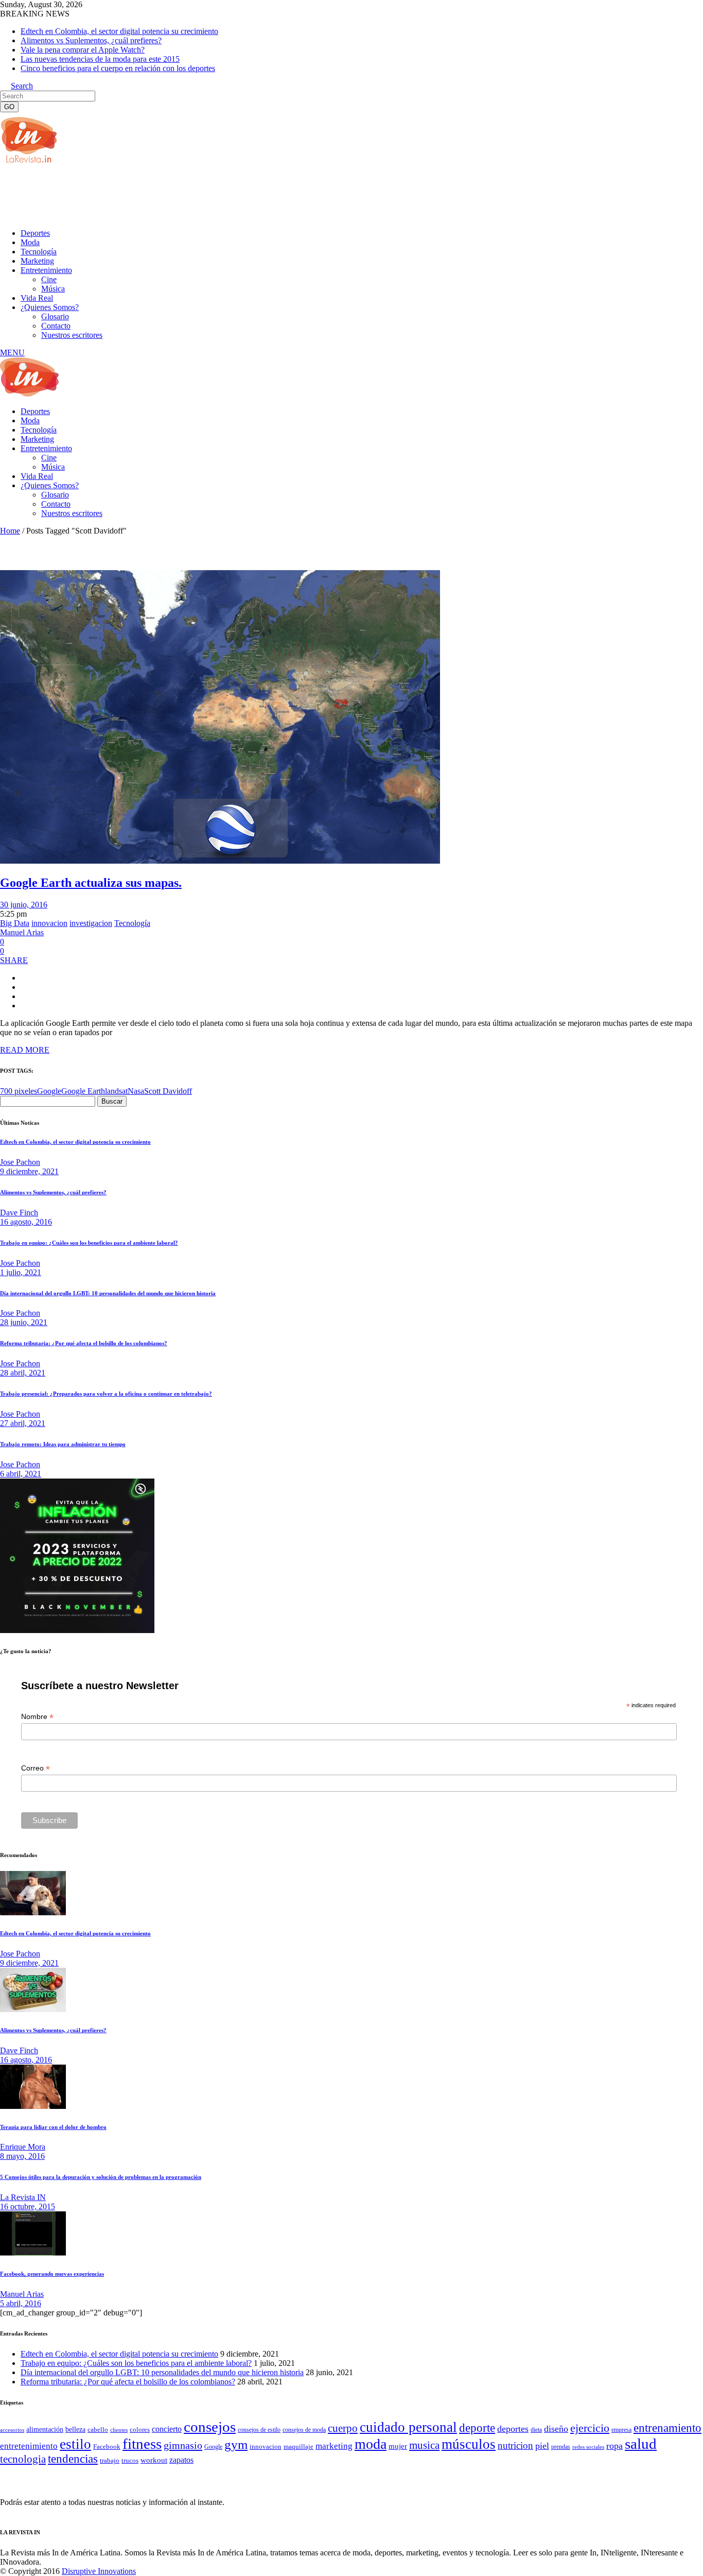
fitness (142, 2444)
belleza (75, 2429)
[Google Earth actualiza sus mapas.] (220, 861)
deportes (513, 2429)
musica (424, 2445)
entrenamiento (667, 2428)
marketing (334, 2446)
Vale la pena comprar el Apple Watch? (83, 50)
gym (236, 2444)
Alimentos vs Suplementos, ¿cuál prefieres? (91, 40)
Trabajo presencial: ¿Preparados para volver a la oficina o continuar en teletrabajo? (106, 1394)
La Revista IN (23, 2197)
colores (140, 2429)
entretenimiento (29, 2446)
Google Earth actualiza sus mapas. (91, 883)
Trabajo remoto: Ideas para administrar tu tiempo (63, 1444)
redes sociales (588, 2447)
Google (49, 1091)
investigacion (91, 923)
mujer (398, 2446)
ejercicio (590, 2428)
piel (542, 2446)
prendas (561, 2447)
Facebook (107, 2446)
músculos (469, 2444)
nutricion (515, 2445)
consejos (210, 2427)
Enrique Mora (23, 2147)
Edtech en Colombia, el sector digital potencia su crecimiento (119, 31)
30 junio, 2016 (24, 905)
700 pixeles (19, 1091)
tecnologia (23, 2459)
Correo (36, 1768)
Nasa (136, 1091)
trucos (130, 2460)
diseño (556, 2429)
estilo (75, 2444)
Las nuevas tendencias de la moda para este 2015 (100, 59)
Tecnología (132, 923)
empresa (621, 2430)
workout (154, 2460)
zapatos (181, 2460)
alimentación (45, 2429)
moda (371, 2444)
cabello (98, 2429)
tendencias (73, 2459)
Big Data (15, 923)
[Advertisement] (187, 195)
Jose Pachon (20, 1162)
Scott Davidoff (168, 1091)
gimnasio (183, 2445)
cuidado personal (408, 2427)
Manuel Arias (22, 932)
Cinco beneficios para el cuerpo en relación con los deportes (118, 68)
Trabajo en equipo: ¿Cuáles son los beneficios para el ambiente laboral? (89, 1243)
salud (641, 2444)
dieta (536, 2430)
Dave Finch (19, 1213)
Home (10, 531)
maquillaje (298, 2447)
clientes (119, 2430)
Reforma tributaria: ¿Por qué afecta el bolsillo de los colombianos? (84, 1343)
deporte (477, 2428)
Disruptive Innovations (99, 2571)
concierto (167, 2429)
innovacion (49, 923)
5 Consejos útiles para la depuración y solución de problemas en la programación (101, 2177)
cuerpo (343, 2428)
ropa (614, 2446)
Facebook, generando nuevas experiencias (52, 2274)
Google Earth (83, 1091)
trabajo (110, 2461)
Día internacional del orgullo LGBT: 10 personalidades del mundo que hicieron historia (108, 1293)
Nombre (37, 1717)
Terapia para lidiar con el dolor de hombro (53, 2127)
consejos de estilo (259, 2430)
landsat (116, 1091)
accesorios (12, 2430)
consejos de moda (304, 2430)
